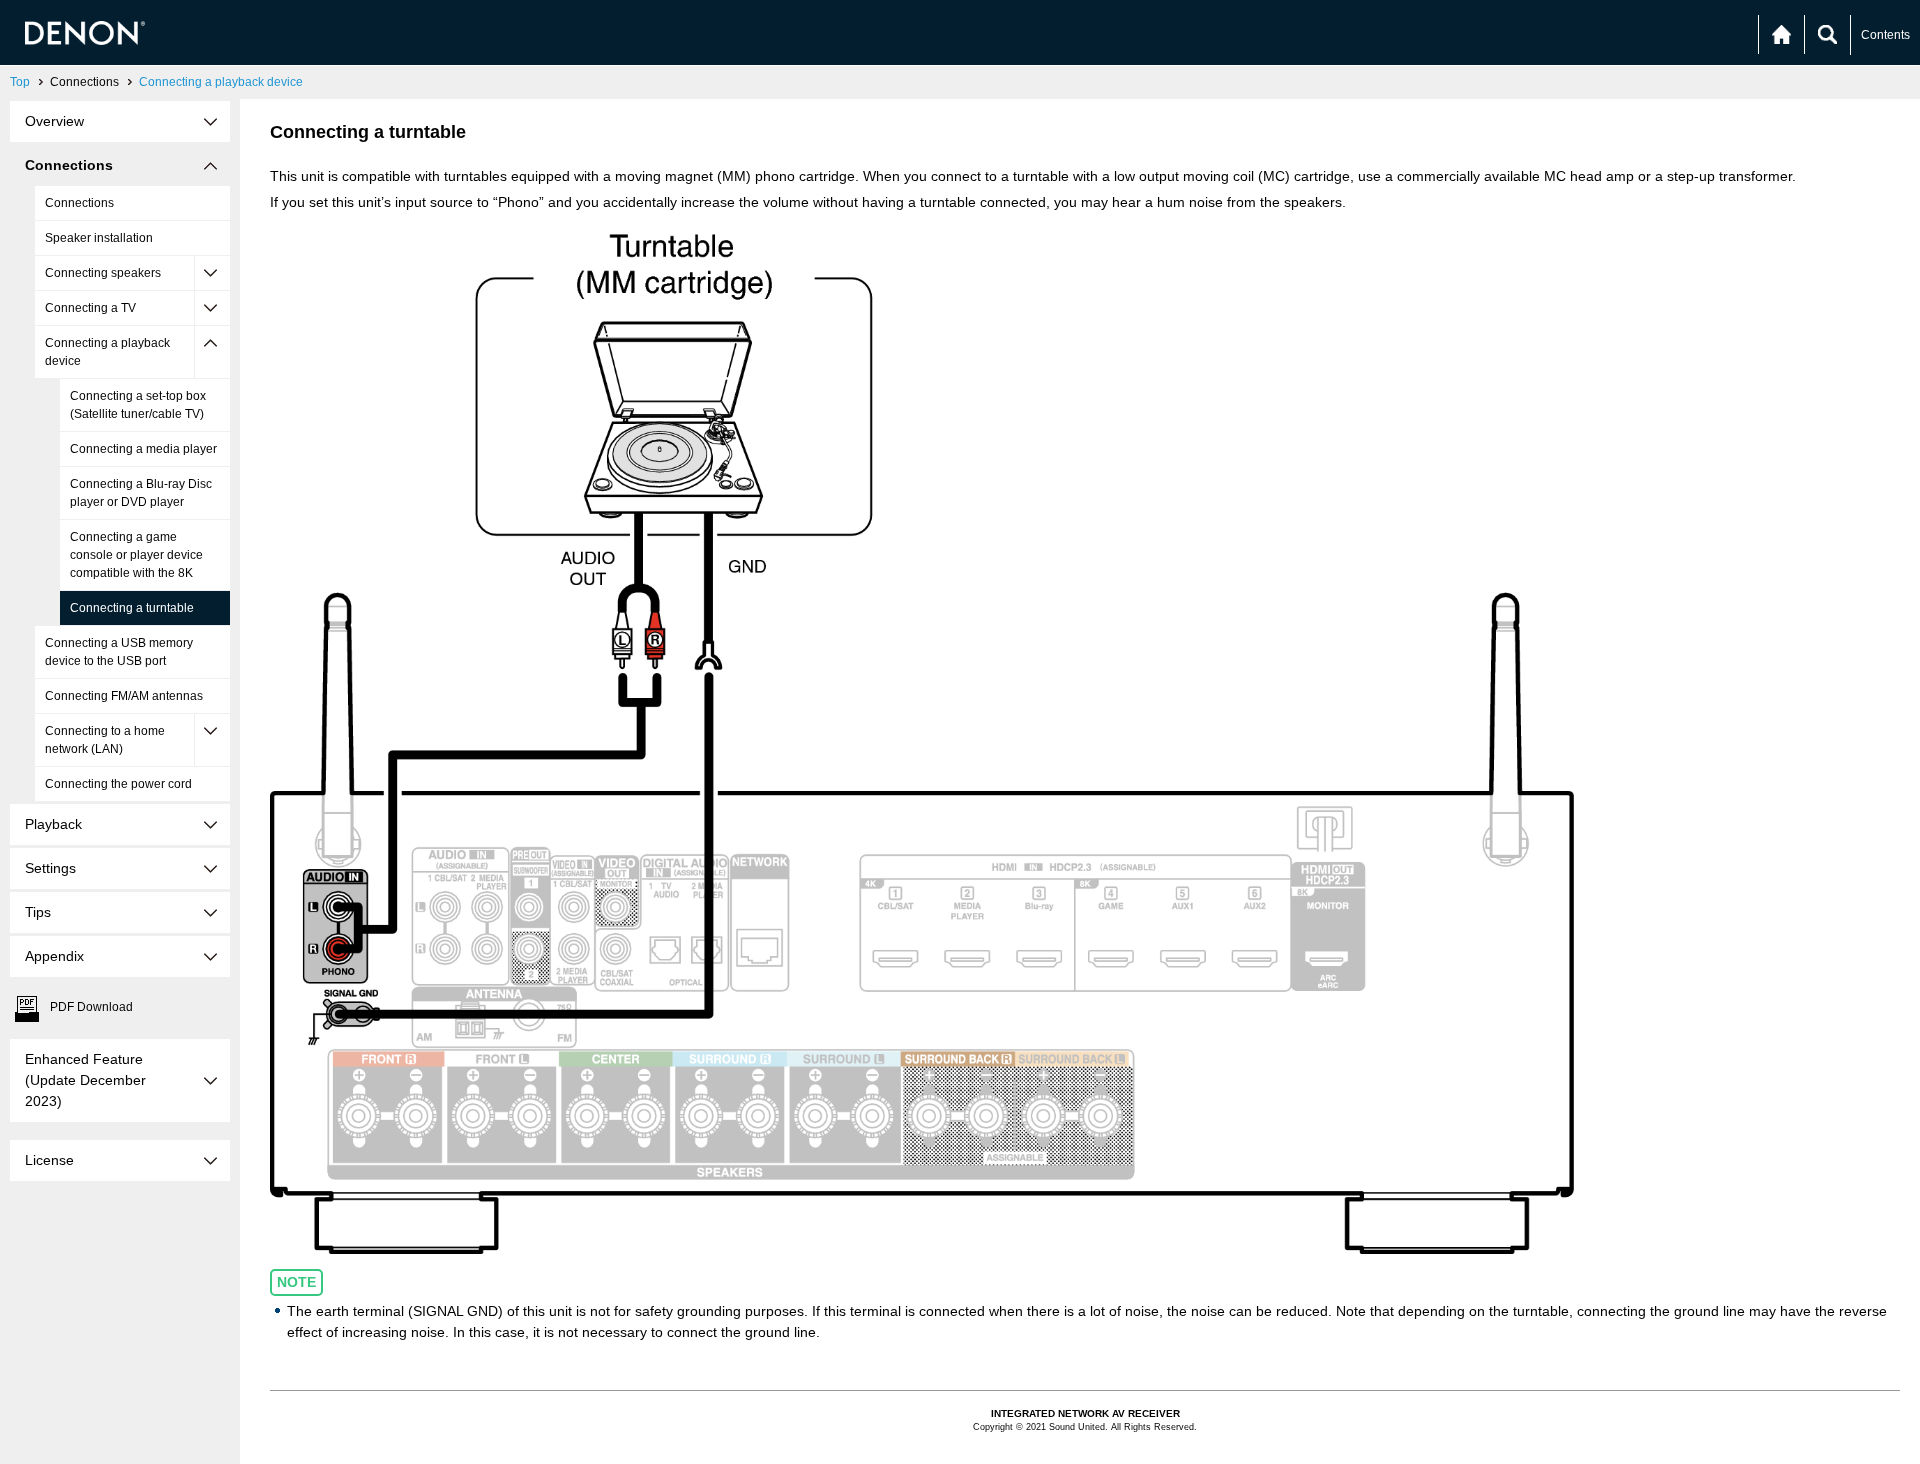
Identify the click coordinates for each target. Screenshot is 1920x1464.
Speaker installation (99, 238)
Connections (79, 203)
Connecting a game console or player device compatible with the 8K (136, 555)
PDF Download (91, 1007)
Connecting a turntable (132, 608)
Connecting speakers (103, 273)
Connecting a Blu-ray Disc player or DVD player (141, 493)
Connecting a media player (143, 449)
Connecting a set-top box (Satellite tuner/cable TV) (138, 405)
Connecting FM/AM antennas (124, 696)
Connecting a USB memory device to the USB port (119, 652)
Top (20, 82)
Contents (1885, 35)
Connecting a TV (90, 308)
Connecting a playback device (221, 82)
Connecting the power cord (118, 784)
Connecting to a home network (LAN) (105, 740)
